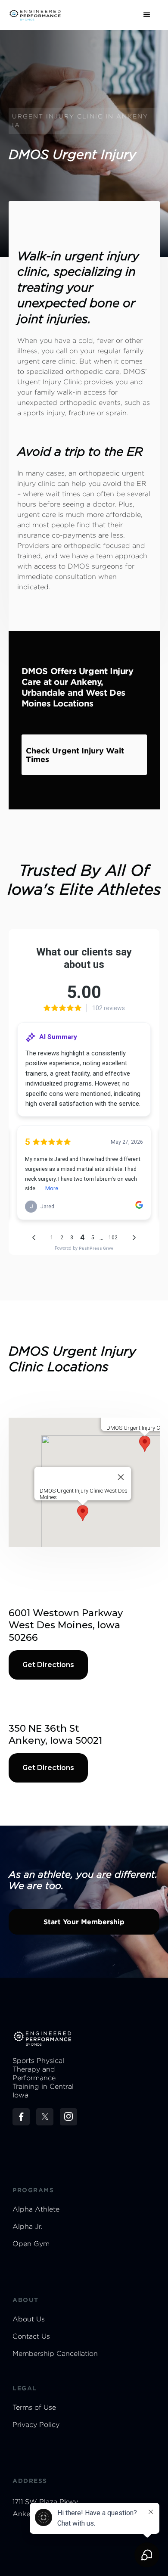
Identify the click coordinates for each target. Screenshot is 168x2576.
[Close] (121, 1477)
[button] (147, 15)
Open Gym (31, 2244)
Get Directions (48, 1665)
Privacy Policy (36, 2425)
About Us (29, 2319)
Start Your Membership (84, 1922)
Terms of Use (34, 2407)
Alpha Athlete (36, 2209)
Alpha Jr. (28, 2226)
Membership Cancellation (55, 2354)
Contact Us (31, 2336)
